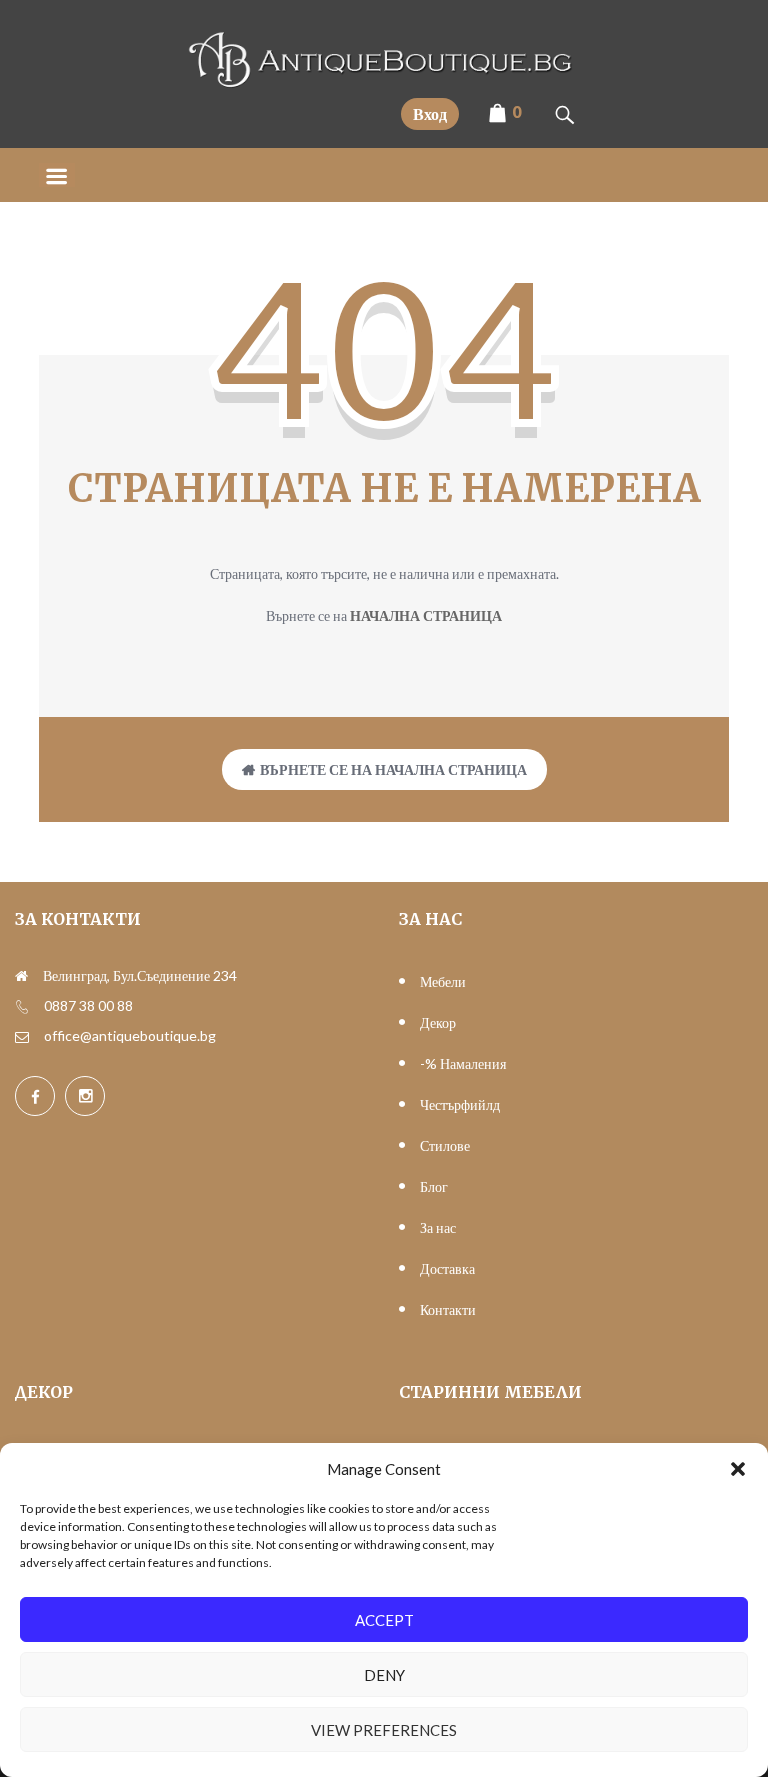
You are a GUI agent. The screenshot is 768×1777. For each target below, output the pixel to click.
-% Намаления (463, 1063)
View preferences (384, 1730)
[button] (738, 1469)
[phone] (22, 1006)
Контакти (448, 1309)
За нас (438, 1227)
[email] (22, 1036)
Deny (384, 1675)
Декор (438, 1022)
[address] (21, 976)
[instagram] (85, 1096)
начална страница (426, 615)
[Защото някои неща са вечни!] (384, 82)
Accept (384, 1620)
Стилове (445, 1145)
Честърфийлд (460, 1104)
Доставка (447, 1268)
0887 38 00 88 (88, 1005)
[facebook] (35, 1096)
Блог (434, 1186)
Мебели (443, 981)
